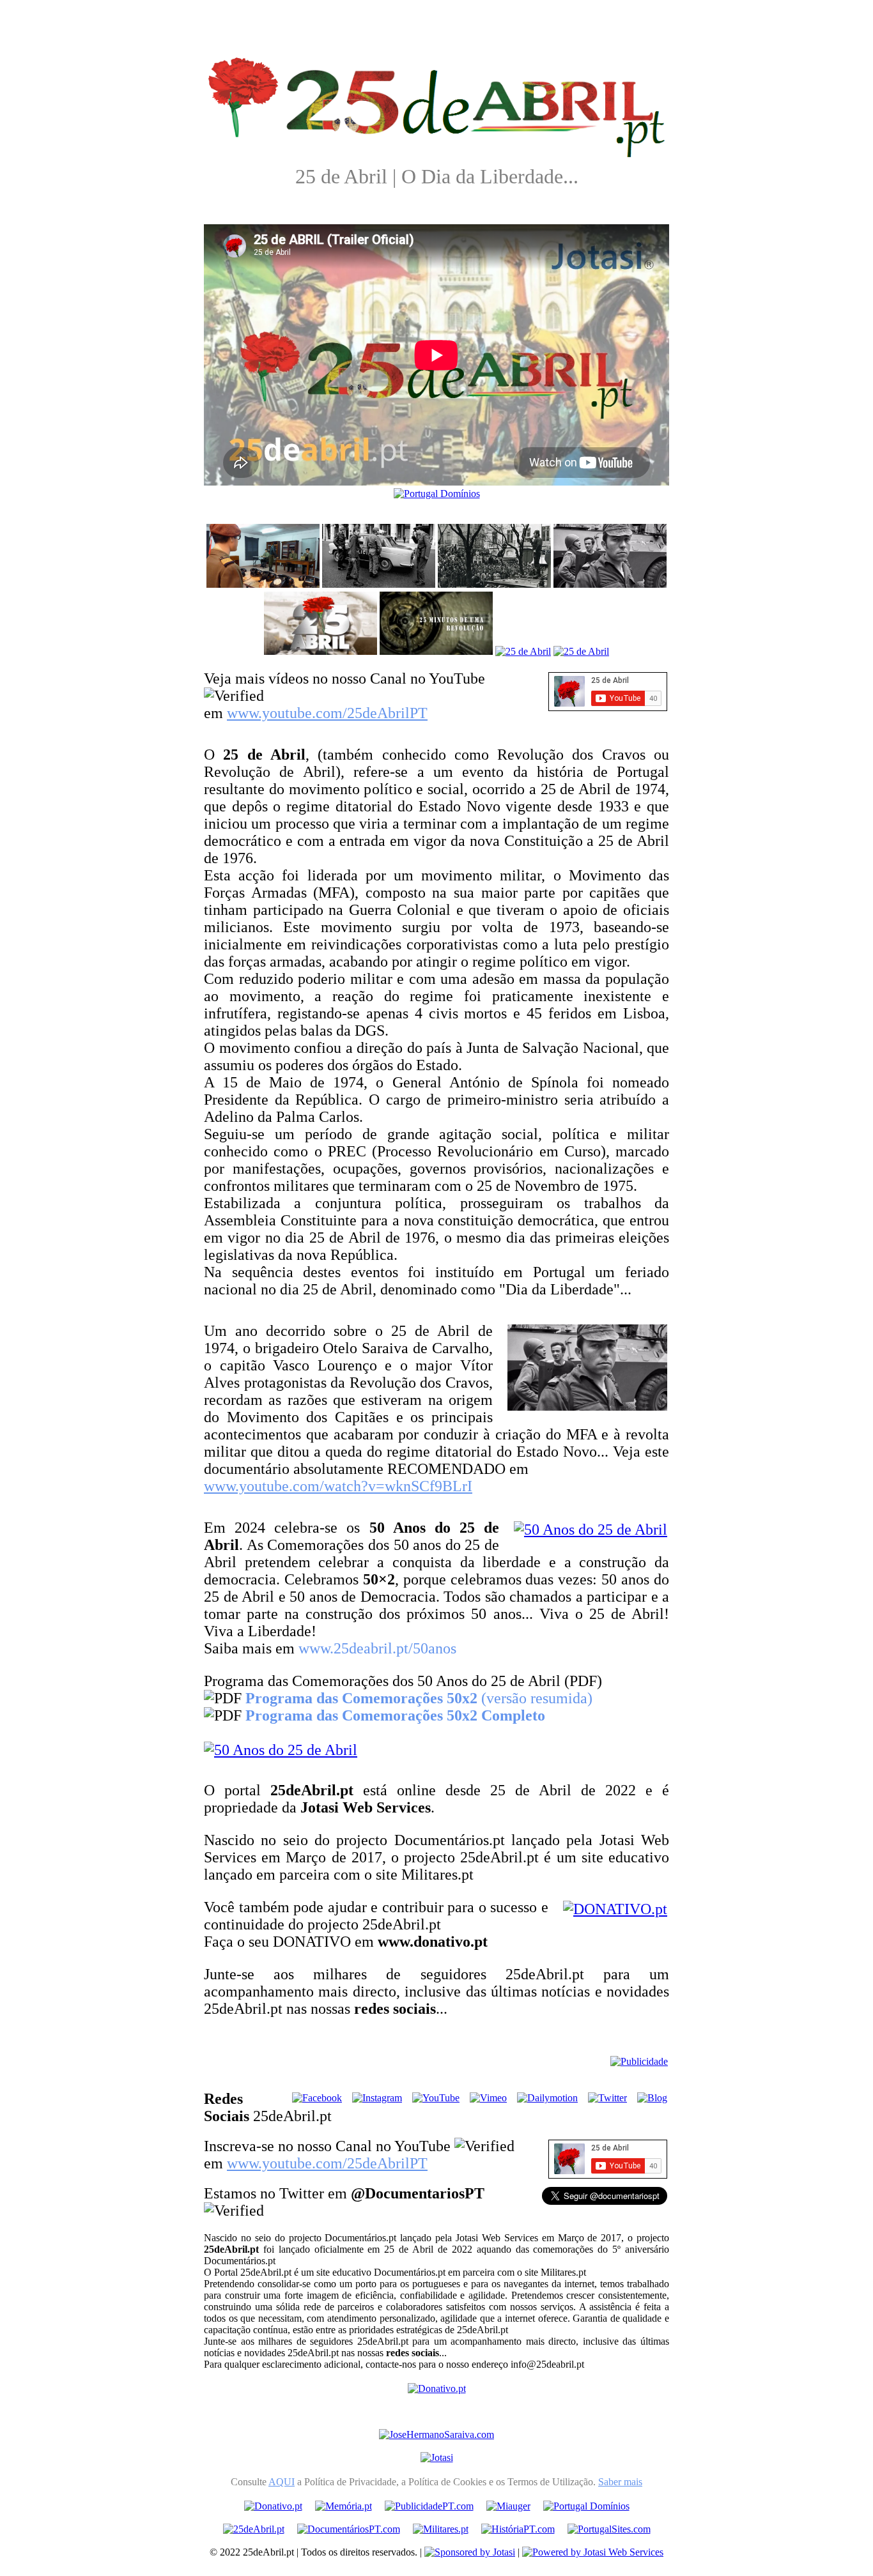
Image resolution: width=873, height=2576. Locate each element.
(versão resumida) (419, 1698)
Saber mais (620, 2482)
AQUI (282, 2482)
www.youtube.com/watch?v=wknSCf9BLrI (338, 1486)
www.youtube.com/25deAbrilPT (327, 713)
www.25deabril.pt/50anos (377, 1648)
